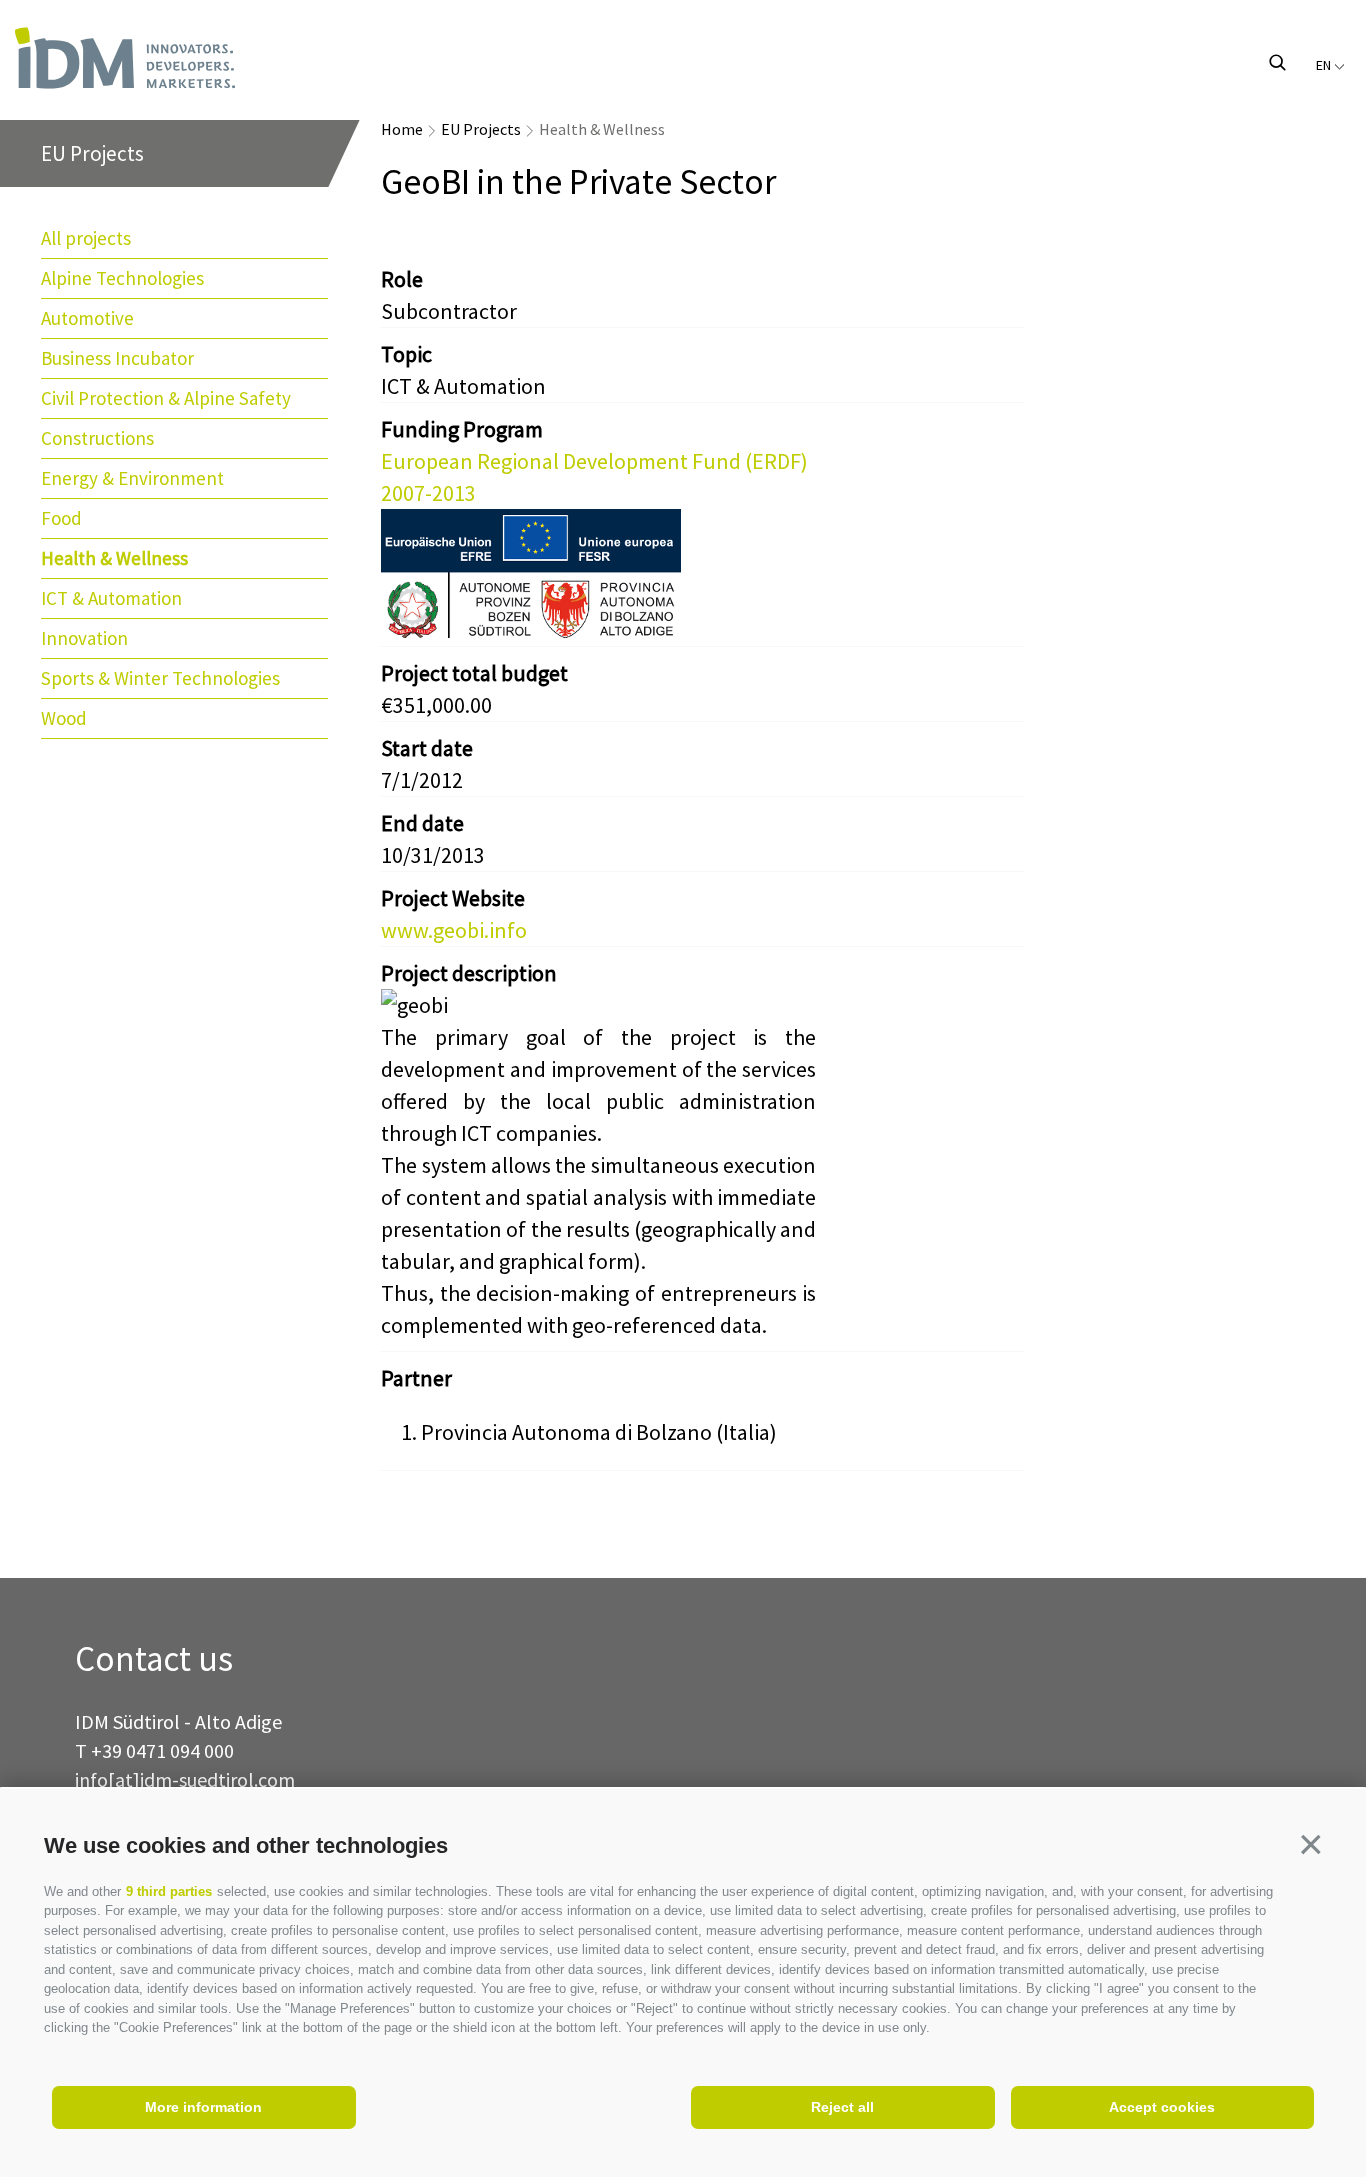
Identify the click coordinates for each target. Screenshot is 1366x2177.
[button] (1311, 1844)
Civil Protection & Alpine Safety (166, 398)
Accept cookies (1162, 2107)
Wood (64, 718)
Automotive (87, 318)
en (1325, 65)
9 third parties (169, 1891)
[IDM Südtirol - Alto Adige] (206, 58)
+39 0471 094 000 (162, 1750)
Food (61, 518)
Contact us (154, 1659)
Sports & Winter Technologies (160, 678)
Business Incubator (117, 358)
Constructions (97, 438)
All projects (86, 238)
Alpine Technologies (122, 278)
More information (203, 2107)
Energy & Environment (132, 478)
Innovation (84, 638)
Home (402, 129)
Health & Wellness (114, 558)
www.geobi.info (454, 930)
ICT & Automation (111, 598)
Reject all (842, 2107)
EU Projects (481, 129)
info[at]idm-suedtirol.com (185, 1779)
